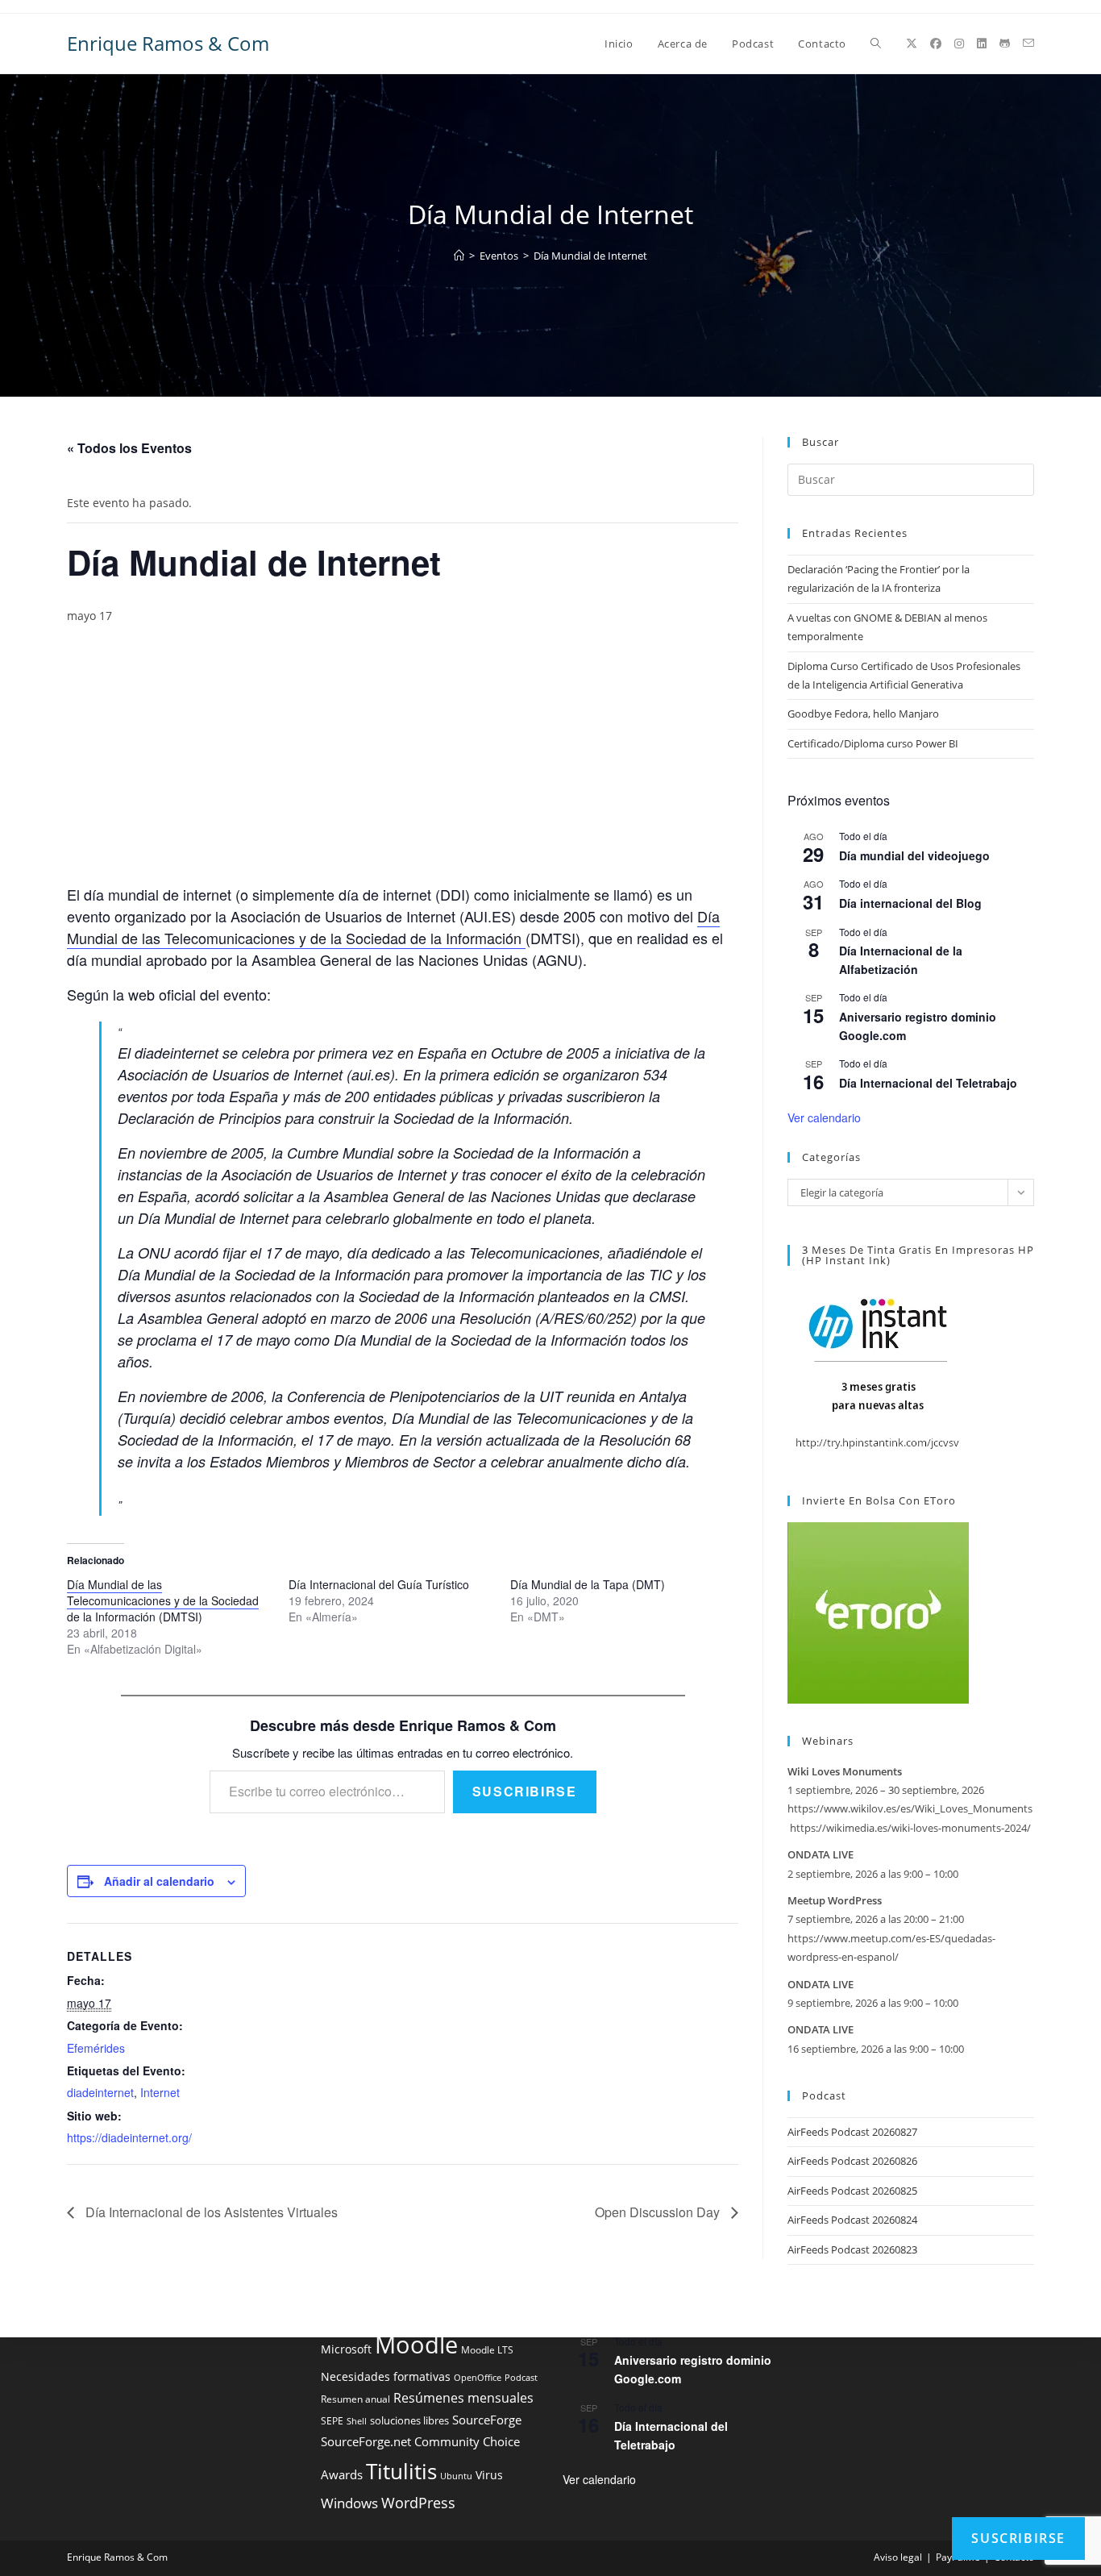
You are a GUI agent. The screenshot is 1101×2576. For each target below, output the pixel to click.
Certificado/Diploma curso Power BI (873, 743)
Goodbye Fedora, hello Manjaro (863, 714)
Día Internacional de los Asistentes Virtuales (210, 2212)
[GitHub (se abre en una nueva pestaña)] (1005, 44)
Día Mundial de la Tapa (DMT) (588, 1584)
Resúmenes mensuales (463, 2398)
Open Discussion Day (659, 2212)
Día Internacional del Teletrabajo (928, 1083)
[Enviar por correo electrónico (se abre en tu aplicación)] (1028, 43)
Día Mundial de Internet (590, 256)
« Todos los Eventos (129, 448)
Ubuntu (456, 2476)
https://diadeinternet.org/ (129, 2137)
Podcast (521, 2378)
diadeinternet (100, 2092)
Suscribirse (525, 1791)
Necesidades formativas (386, 2377)
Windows (349, 2503)
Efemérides (96, 2048)
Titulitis (401, 2471)
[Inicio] (459, 256)
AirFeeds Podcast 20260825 (852, 2191)
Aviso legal (898, 2557)
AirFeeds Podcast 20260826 (852, 2161)
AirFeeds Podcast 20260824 (852, 2220)
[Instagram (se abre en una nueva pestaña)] (959, 44)
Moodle (416, 2345)
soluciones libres (409, 2421)
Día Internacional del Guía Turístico (379, 1584)
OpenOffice (478, 2378)
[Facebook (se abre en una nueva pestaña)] (936, 44)
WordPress (418, 2503)
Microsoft (346, 2349)
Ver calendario (824, 1117)
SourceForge (487, 2420)
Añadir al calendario (159, 1881)
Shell (357, 2421)
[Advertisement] (403, 764)
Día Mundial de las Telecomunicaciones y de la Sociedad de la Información (393, 927)
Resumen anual (355, 2399)
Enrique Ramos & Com (168, 43)
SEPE (332, 2421)
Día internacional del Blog (910, 903)
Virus (489, 2475)
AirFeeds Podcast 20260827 (852, 2132)
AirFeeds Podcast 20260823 (852, 2249)
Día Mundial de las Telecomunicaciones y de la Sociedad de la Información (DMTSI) (163, 1600)
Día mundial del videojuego (914, 855)
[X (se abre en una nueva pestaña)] (912, 44)
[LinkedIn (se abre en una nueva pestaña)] (982, 44)
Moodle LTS (487, 2350)
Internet (160, 2092)
